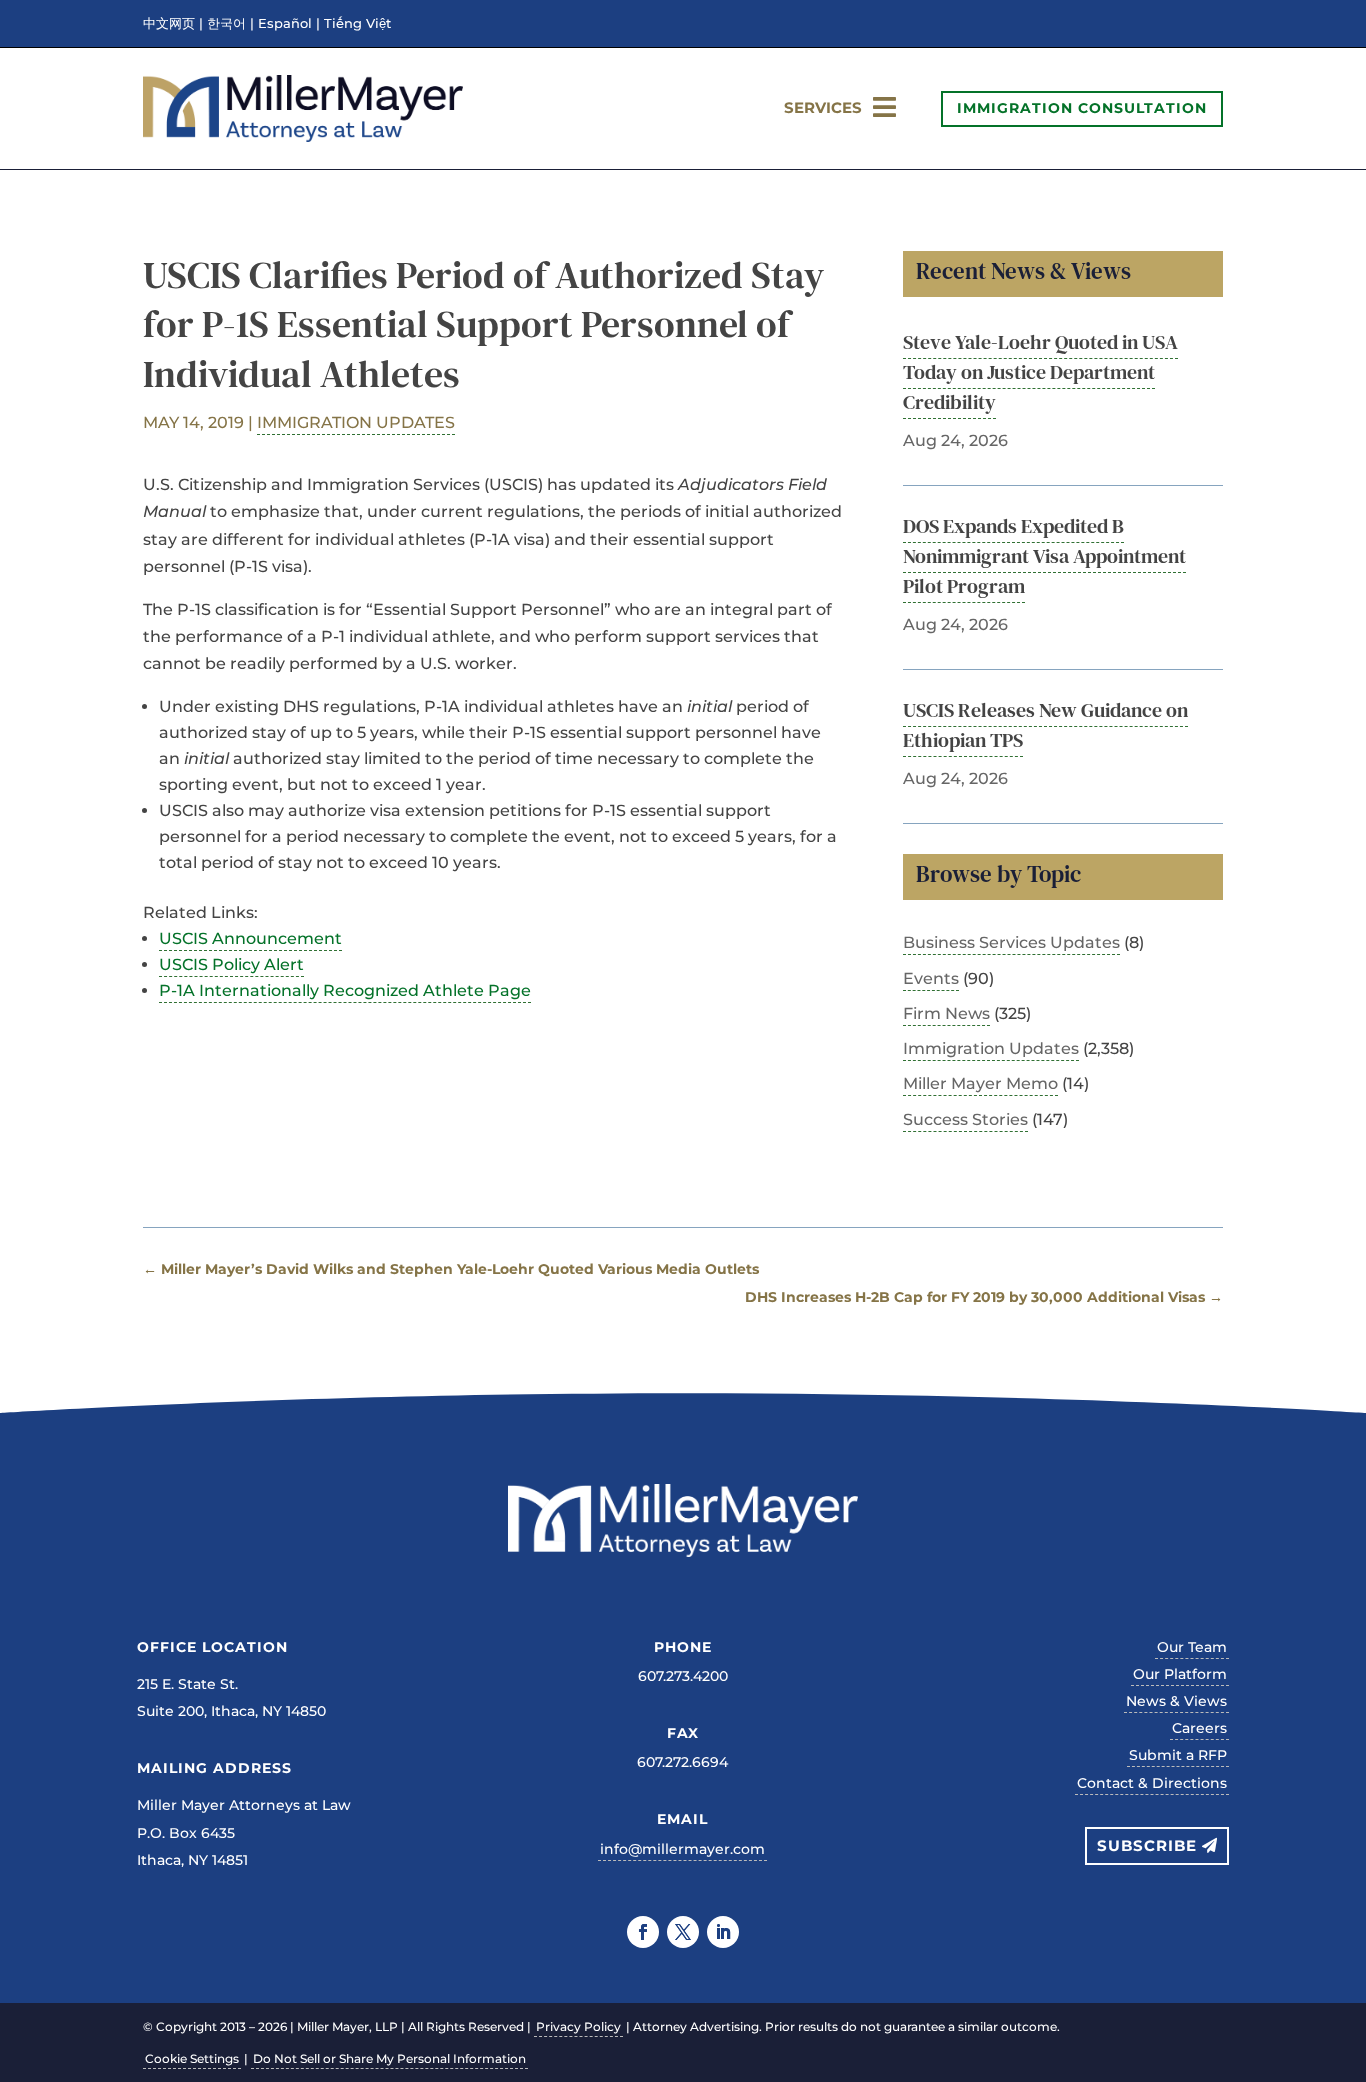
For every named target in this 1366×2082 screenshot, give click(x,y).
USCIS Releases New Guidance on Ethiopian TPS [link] (1045, 725)
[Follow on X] (683, 1932)
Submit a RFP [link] (1178, 1755)
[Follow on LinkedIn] (723, 1932)
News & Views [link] (1176, 1701)
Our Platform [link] (1180, 1674)
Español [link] (285, 24)
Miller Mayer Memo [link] (980, 1083)
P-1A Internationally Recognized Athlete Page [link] (345, 990)
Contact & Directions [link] (1152, 1783)
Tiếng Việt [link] (357, 24)
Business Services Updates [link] (1011, 942)
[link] (303, 136)
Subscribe (1147, 1845)
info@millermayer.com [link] (682, 1849)
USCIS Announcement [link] (250, 938)
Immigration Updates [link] (356, 422)
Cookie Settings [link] (192, 2058)
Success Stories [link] (965, 1119)
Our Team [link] (1192, 1647)
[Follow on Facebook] (643, 1932)
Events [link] (931, 978)
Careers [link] (1199, 1728)
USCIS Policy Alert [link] (231, 964)
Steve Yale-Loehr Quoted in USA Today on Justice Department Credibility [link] (1040, 372)
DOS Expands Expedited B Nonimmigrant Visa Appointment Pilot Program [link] (1044, 556)
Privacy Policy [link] (578, 2026)
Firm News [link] (946, 1013)
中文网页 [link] (169, 24)
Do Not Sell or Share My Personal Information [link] (389, 2058)
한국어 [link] (226, 24)
